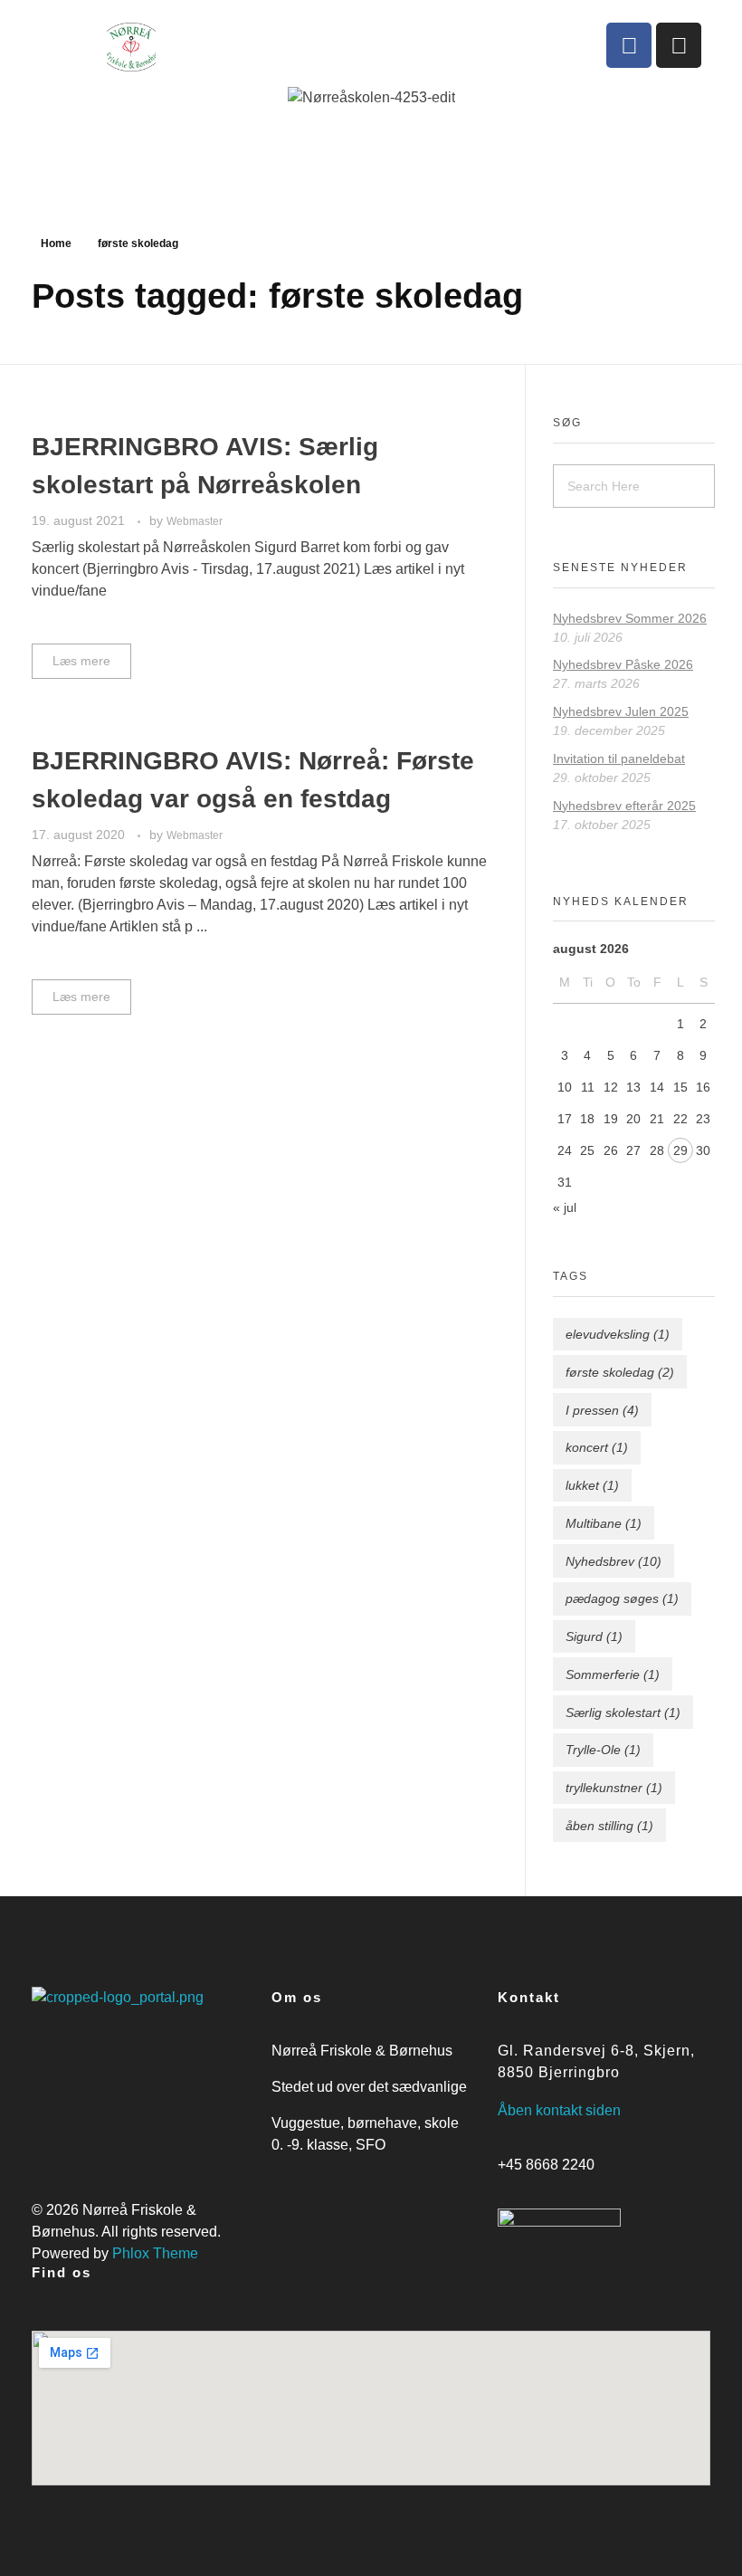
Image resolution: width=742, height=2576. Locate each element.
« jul (565, 1207)
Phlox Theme (155, 2253)
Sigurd (594, 1636)
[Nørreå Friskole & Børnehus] (234, 47)
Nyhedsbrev (614, 1561)
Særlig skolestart (623, 1713)
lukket (592, 1485)
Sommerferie (613, 1674)
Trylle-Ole (603, 1750)
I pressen (602, 1410)
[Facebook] (629, 45)
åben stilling (609, 1826)
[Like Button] (480, 657)
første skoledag (620, 1372)
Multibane (604, 1523)
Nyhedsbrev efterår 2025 (624, 806)
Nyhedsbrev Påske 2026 (623, 664)
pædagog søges (622, 1598)
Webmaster (195, 521)
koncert (597, 1447)
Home (56, 243)
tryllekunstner (614, 1788)
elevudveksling (618, 1334)
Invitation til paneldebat (619, 758)
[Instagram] (679, 45)
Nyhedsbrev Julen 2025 (621, 711)
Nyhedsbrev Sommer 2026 (630, 618)
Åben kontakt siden (559, 2110)
